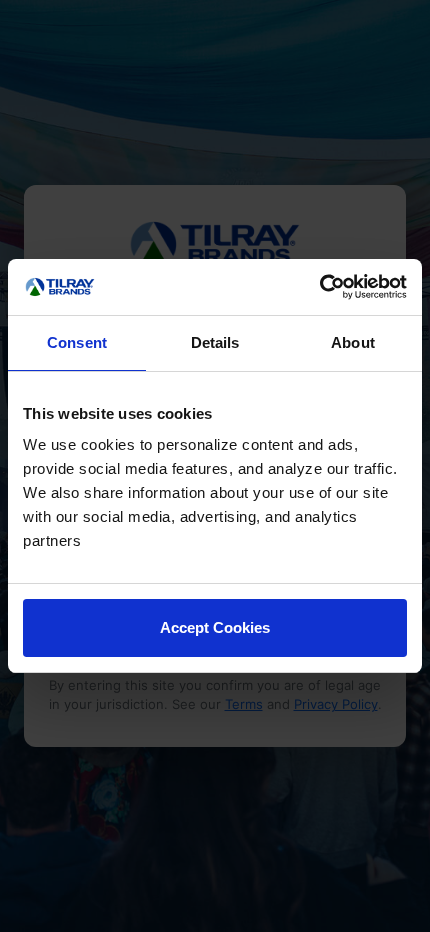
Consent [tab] (77, 342)
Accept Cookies (215, 627)
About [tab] (353, 342)
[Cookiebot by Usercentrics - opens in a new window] (319, 287)
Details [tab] (215, 342)
